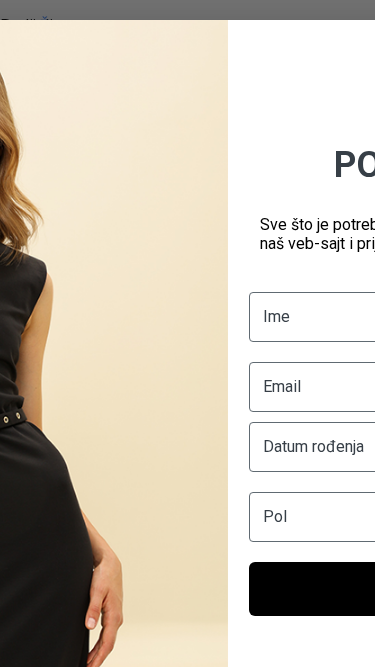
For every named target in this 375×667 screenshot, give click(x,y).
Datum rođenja (313, 446)
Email (282, 386)
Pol (275, 516)
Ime (276, 316)
